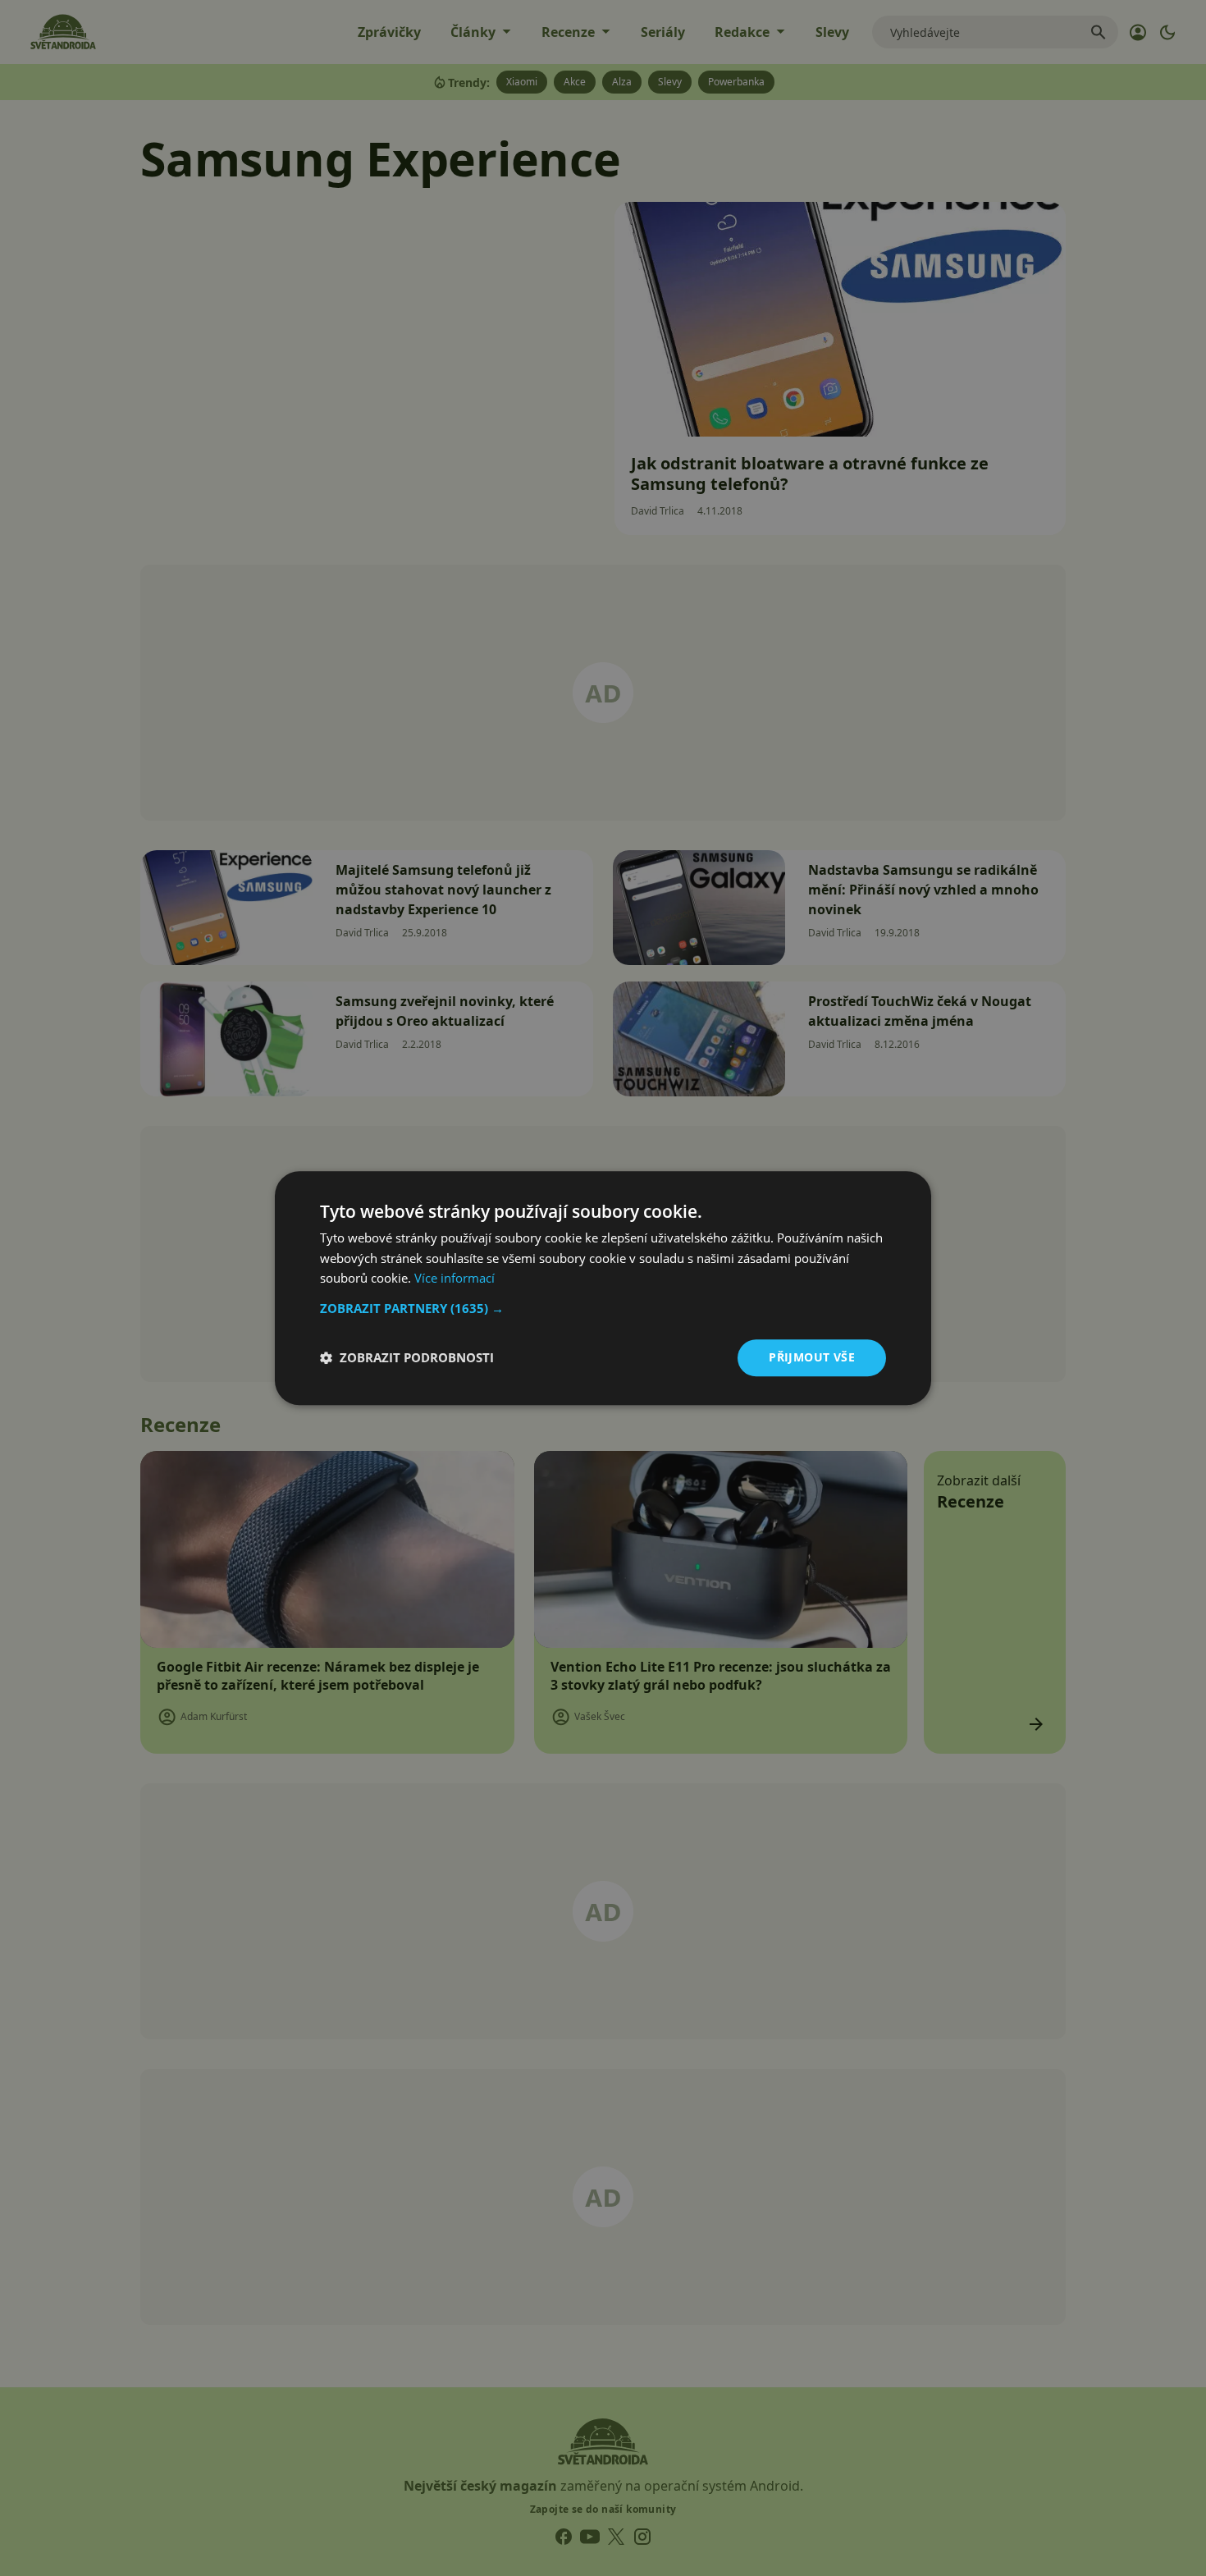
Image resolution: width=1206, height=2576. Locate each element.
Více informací (455, 1279)
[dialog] (603, 1288)
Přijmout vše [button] (812, 1357)
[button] (603, 1308)
